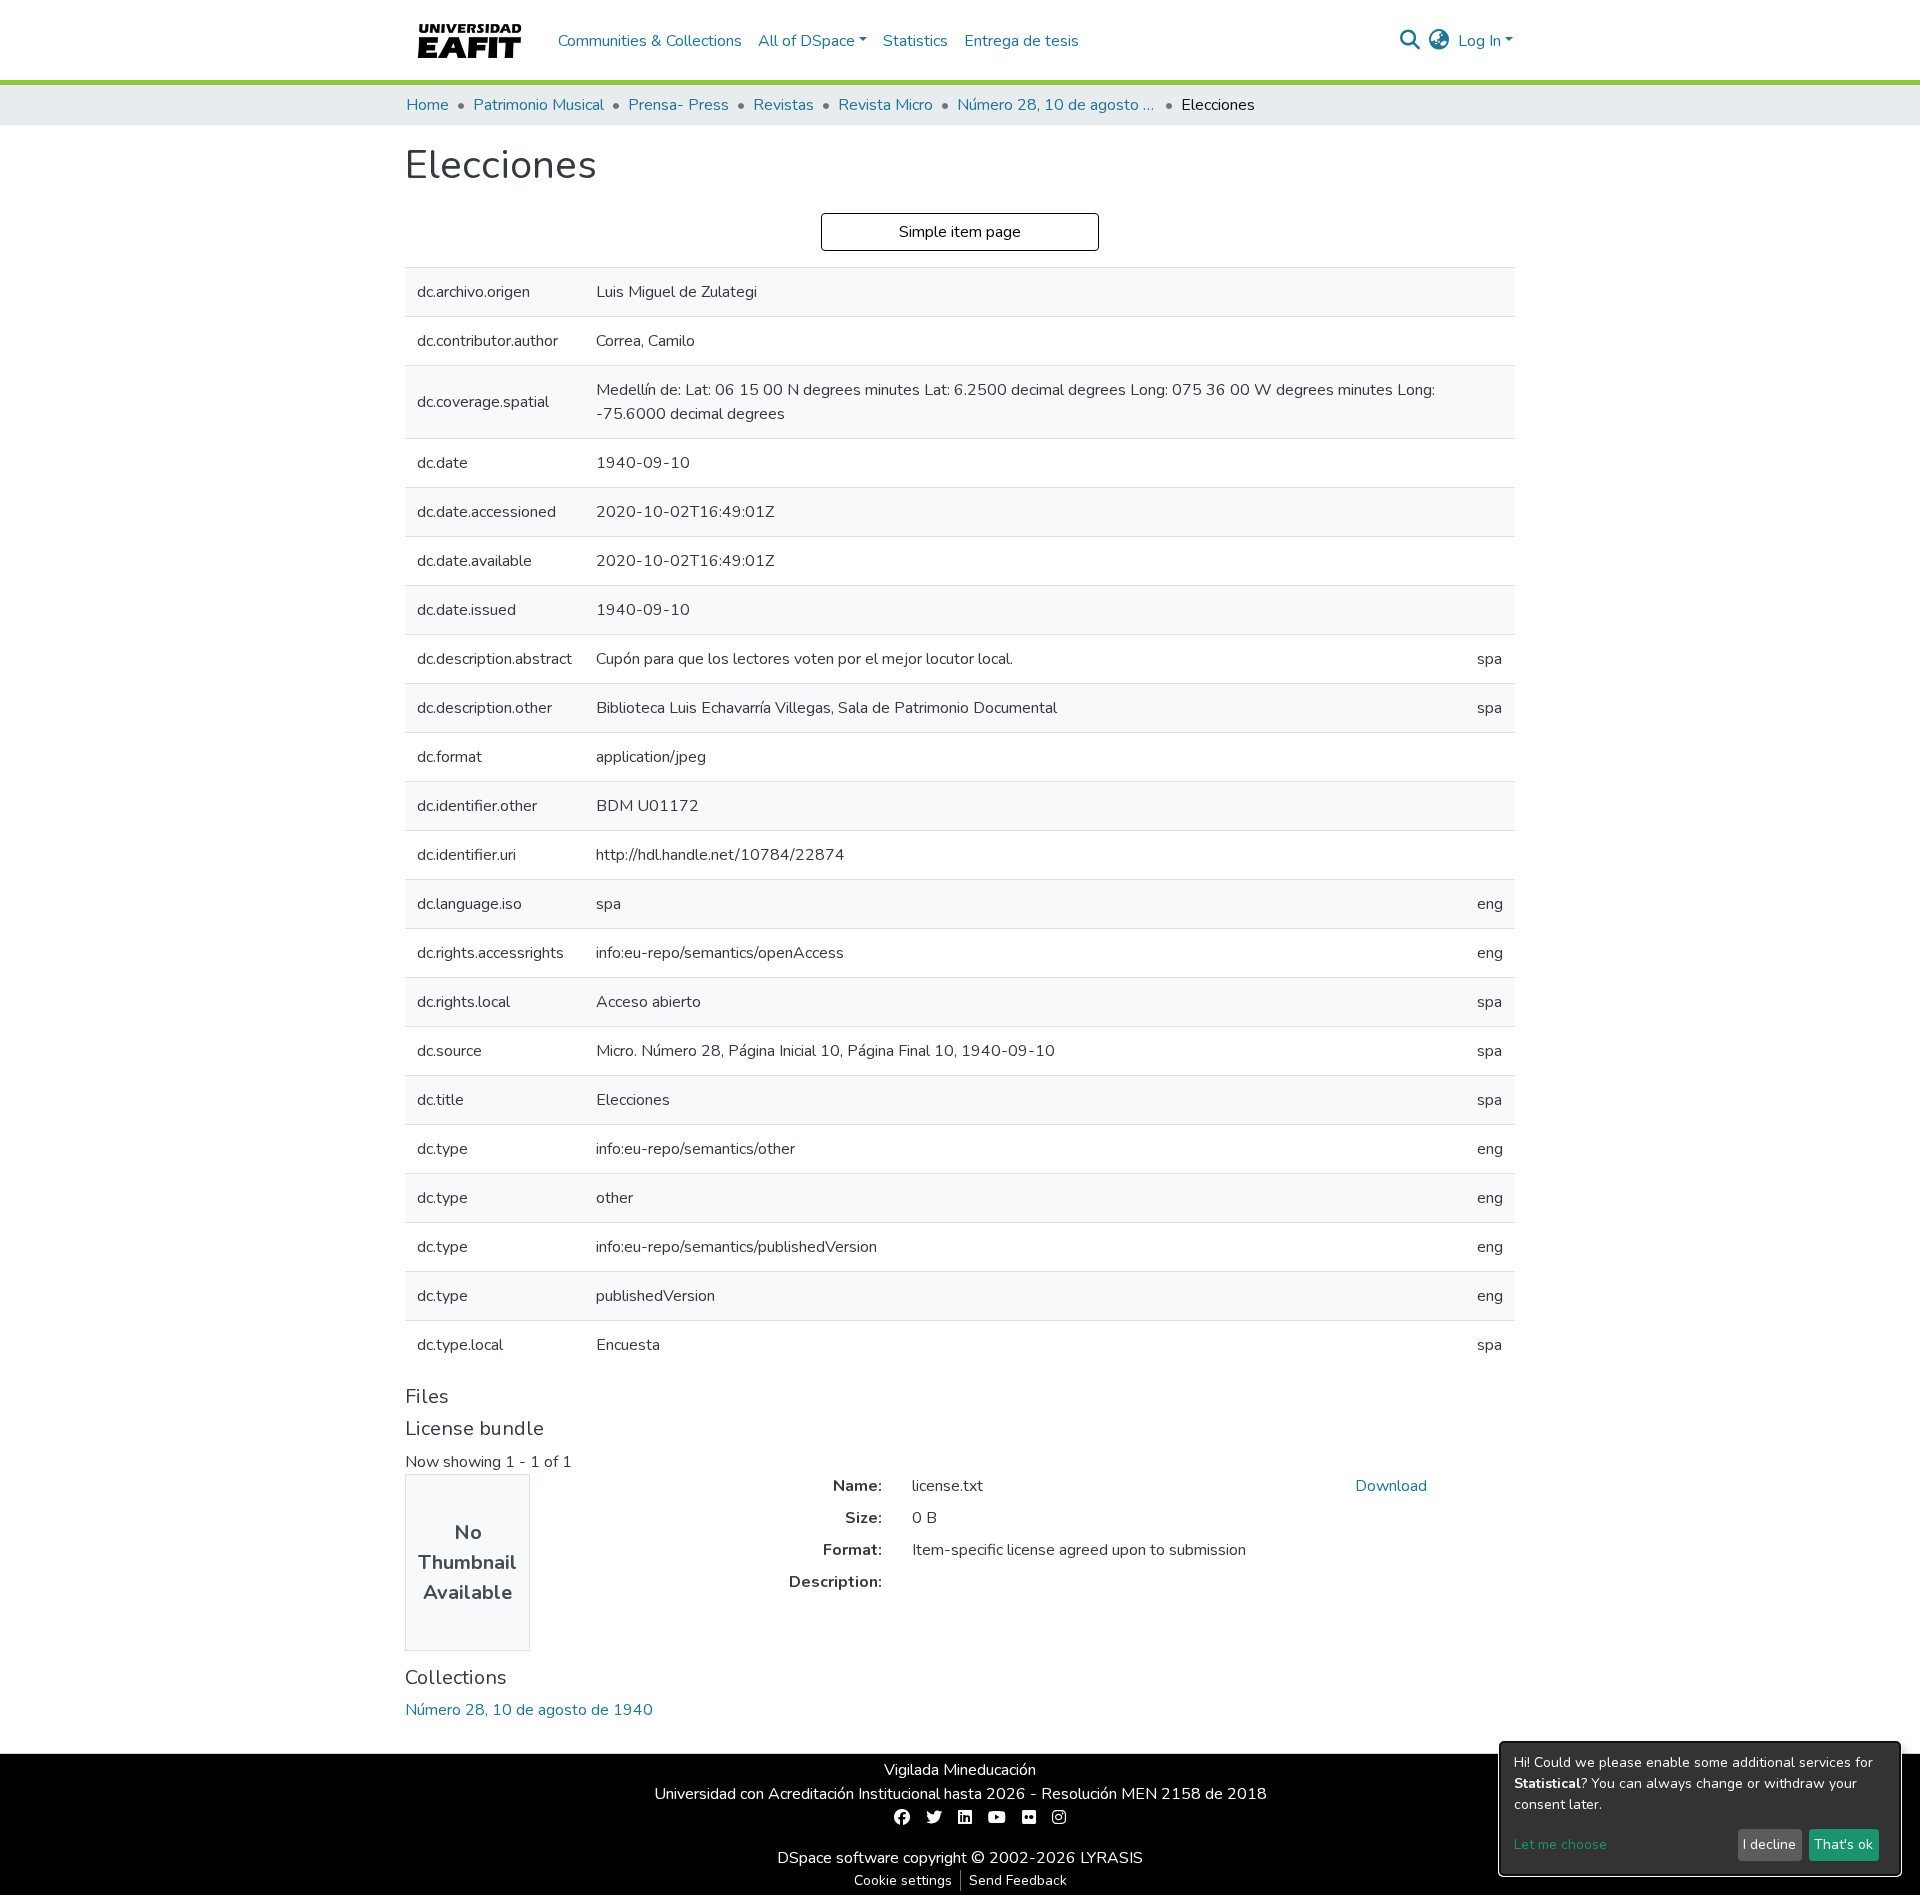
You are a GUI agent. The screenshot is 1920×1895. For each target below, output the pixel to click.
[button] (1439, 41)
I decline (1769, 1844)
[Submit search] (1410, 41)
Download (1391, 1486)
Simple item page (960, 232)
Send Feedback (1018, 1880)
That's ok (1843, 1844)
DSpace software (838, 1858)
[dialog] (1700, 1808)
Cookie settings (903, 1880)
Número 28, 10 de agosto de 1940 (1057, 105)
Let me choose (1560, 1844)
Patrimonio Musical (538, 105)
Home (427, 105)
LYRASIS (1111, 1858)
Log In (1479, 41)
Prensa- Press (678, 105)
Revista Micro (885, 105)
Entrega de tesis (1021, 41)
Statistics (915, 41)
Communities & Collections (650, 41)
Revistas (783, 105)
